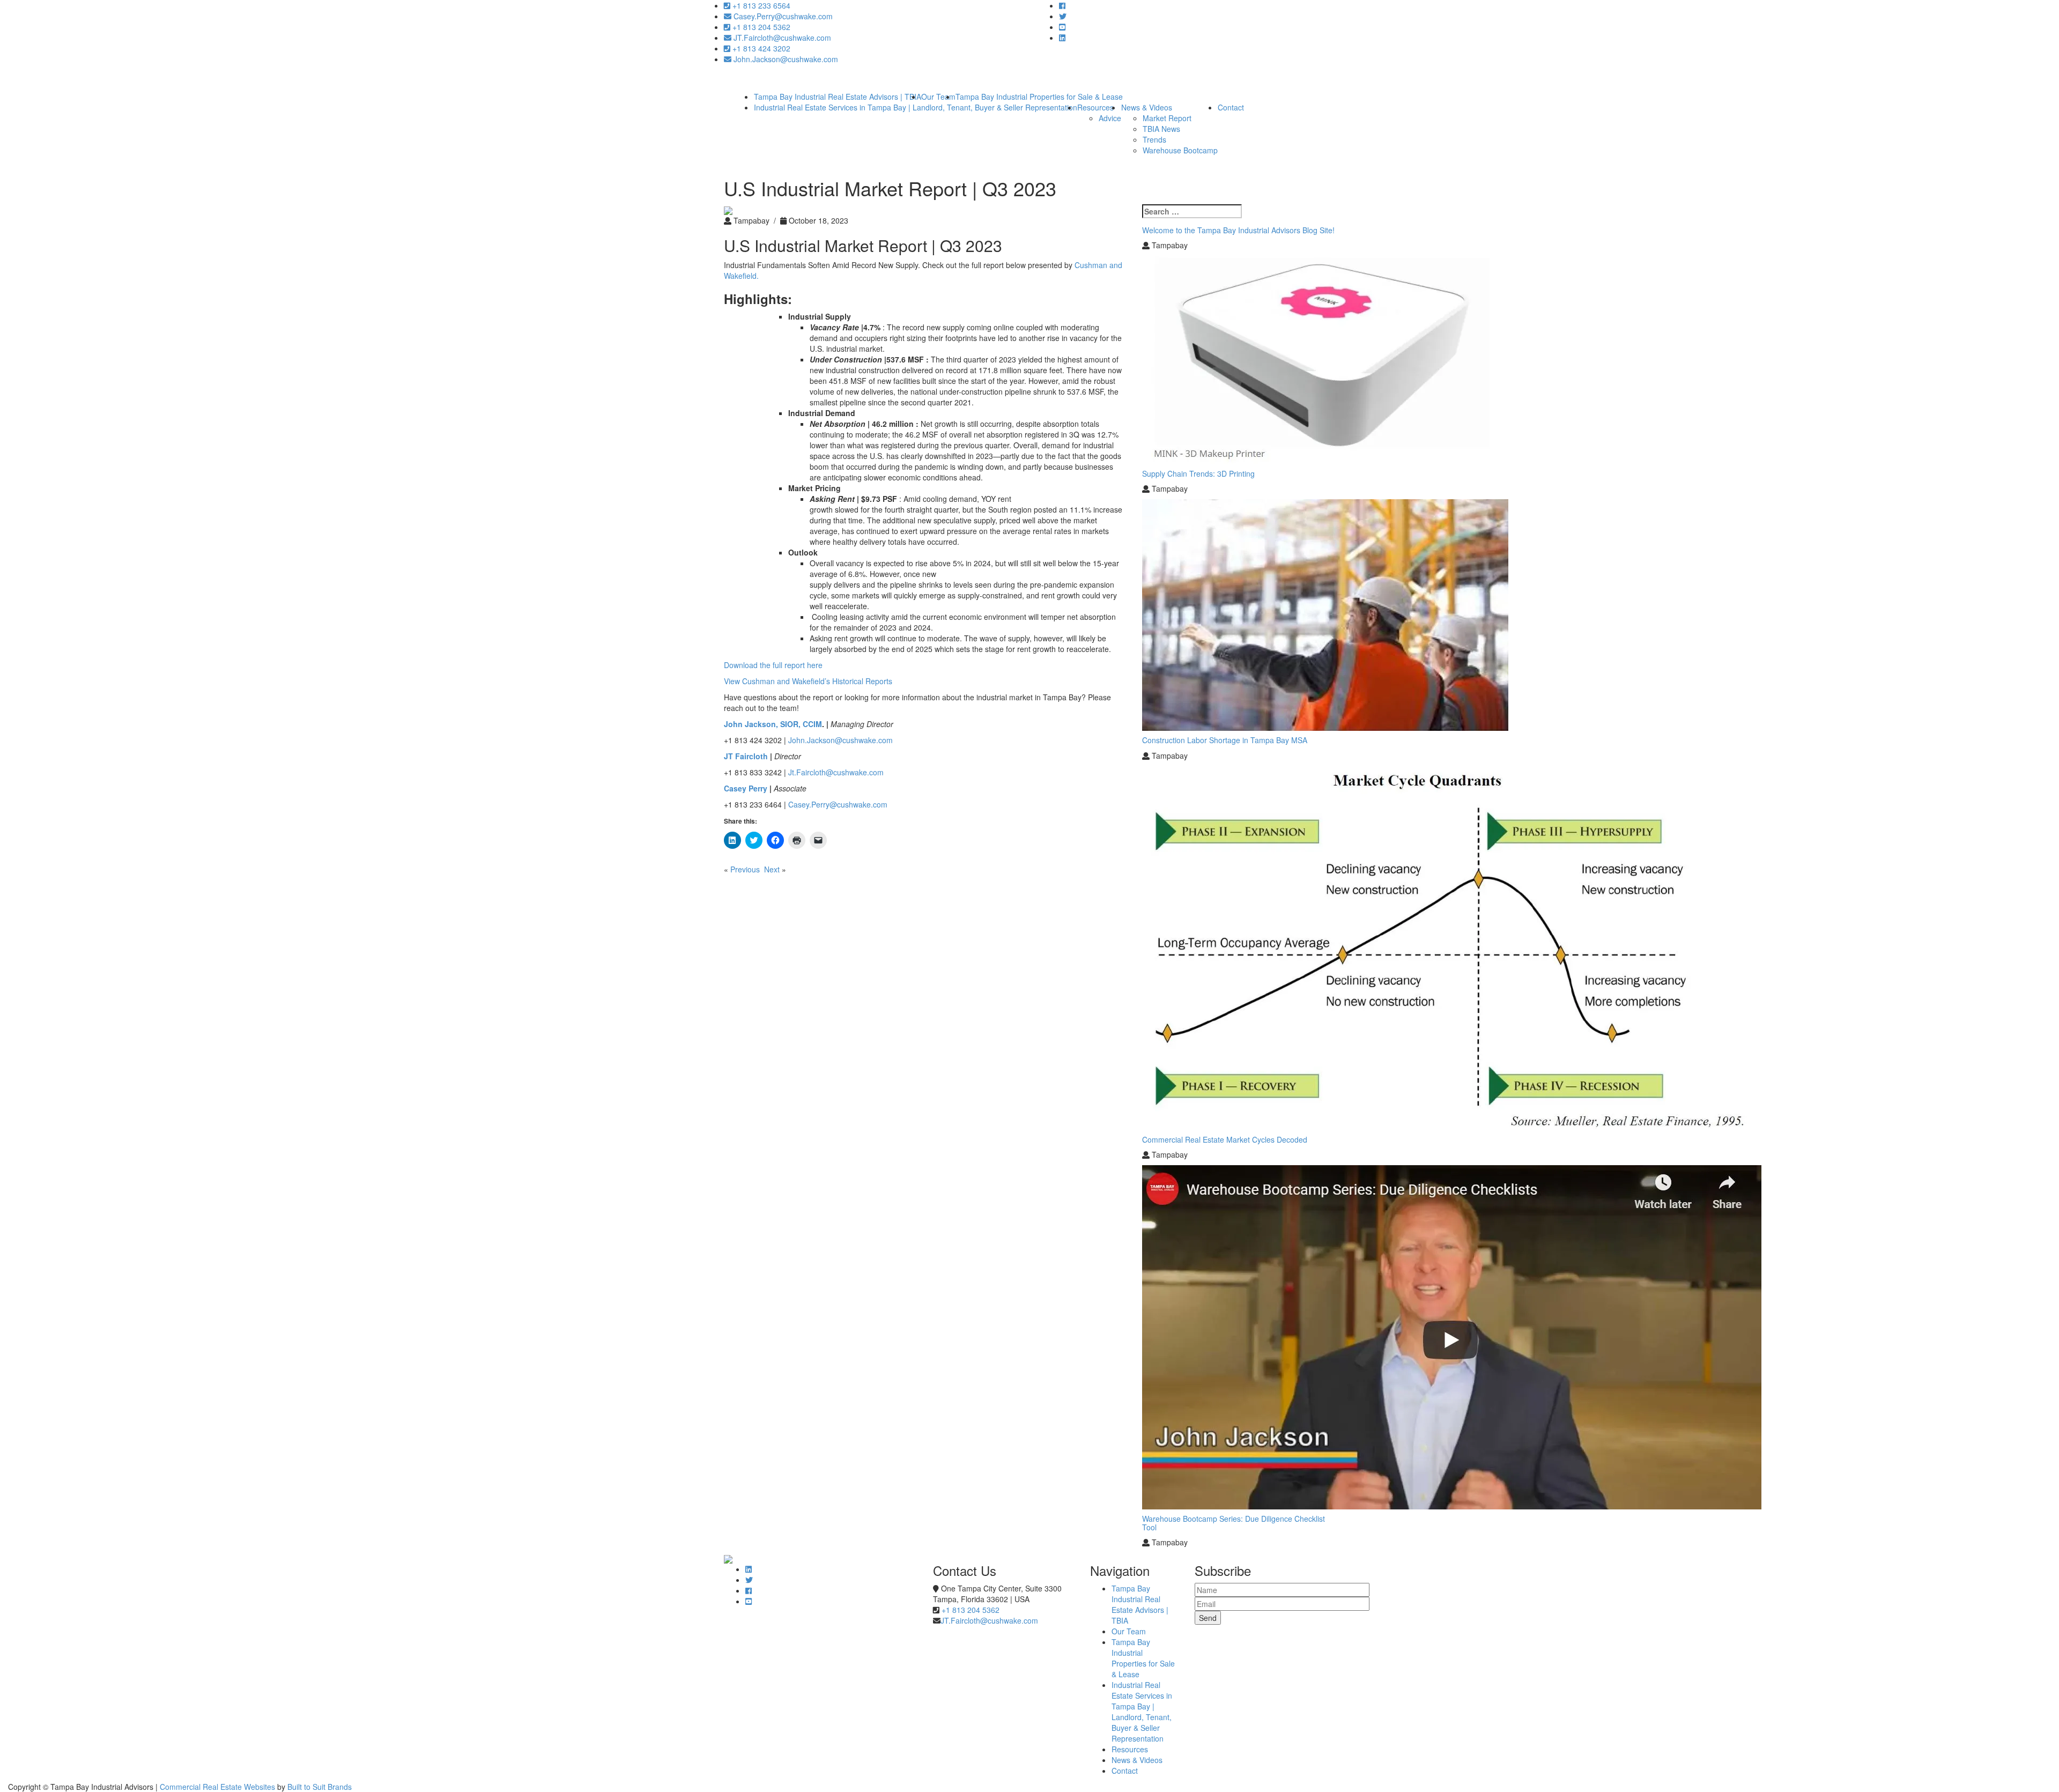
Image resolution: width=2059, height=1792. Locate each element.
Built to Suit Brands (320, 1787)
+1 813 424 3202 (760, 48)
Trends (1154, 139)
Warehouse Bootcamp (1180, 150)
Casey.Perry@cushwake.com (782, 16)
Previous (745, 869)
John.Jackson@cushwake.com (785, 59)
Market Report (1167, 118)
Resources (1095, 107)
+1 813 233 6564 (760, 5)
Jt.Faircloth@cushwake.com (835, 772)
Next (772, 869)
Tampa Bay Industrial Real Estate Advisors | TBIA (1140, 1604)
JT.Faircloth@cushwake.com (781, 38)
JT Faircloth (746, 756)
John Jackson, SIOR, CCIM (773, 724)
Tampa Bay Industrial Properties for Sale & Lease (1143, 1658)
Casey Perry (746, 788)
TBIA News (1161, 129)
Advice (1110, 118)
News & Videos (1147, 107)
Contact (1231, 107)
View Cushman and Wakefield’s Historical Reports (809, 681)
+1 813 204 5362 (760, 27)
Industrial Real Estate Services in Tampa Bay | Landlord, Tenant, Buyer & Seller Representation (916, 107)
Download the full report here (773, 665)
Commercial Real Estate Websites (217, 1787)
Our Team (1129, 1631)
